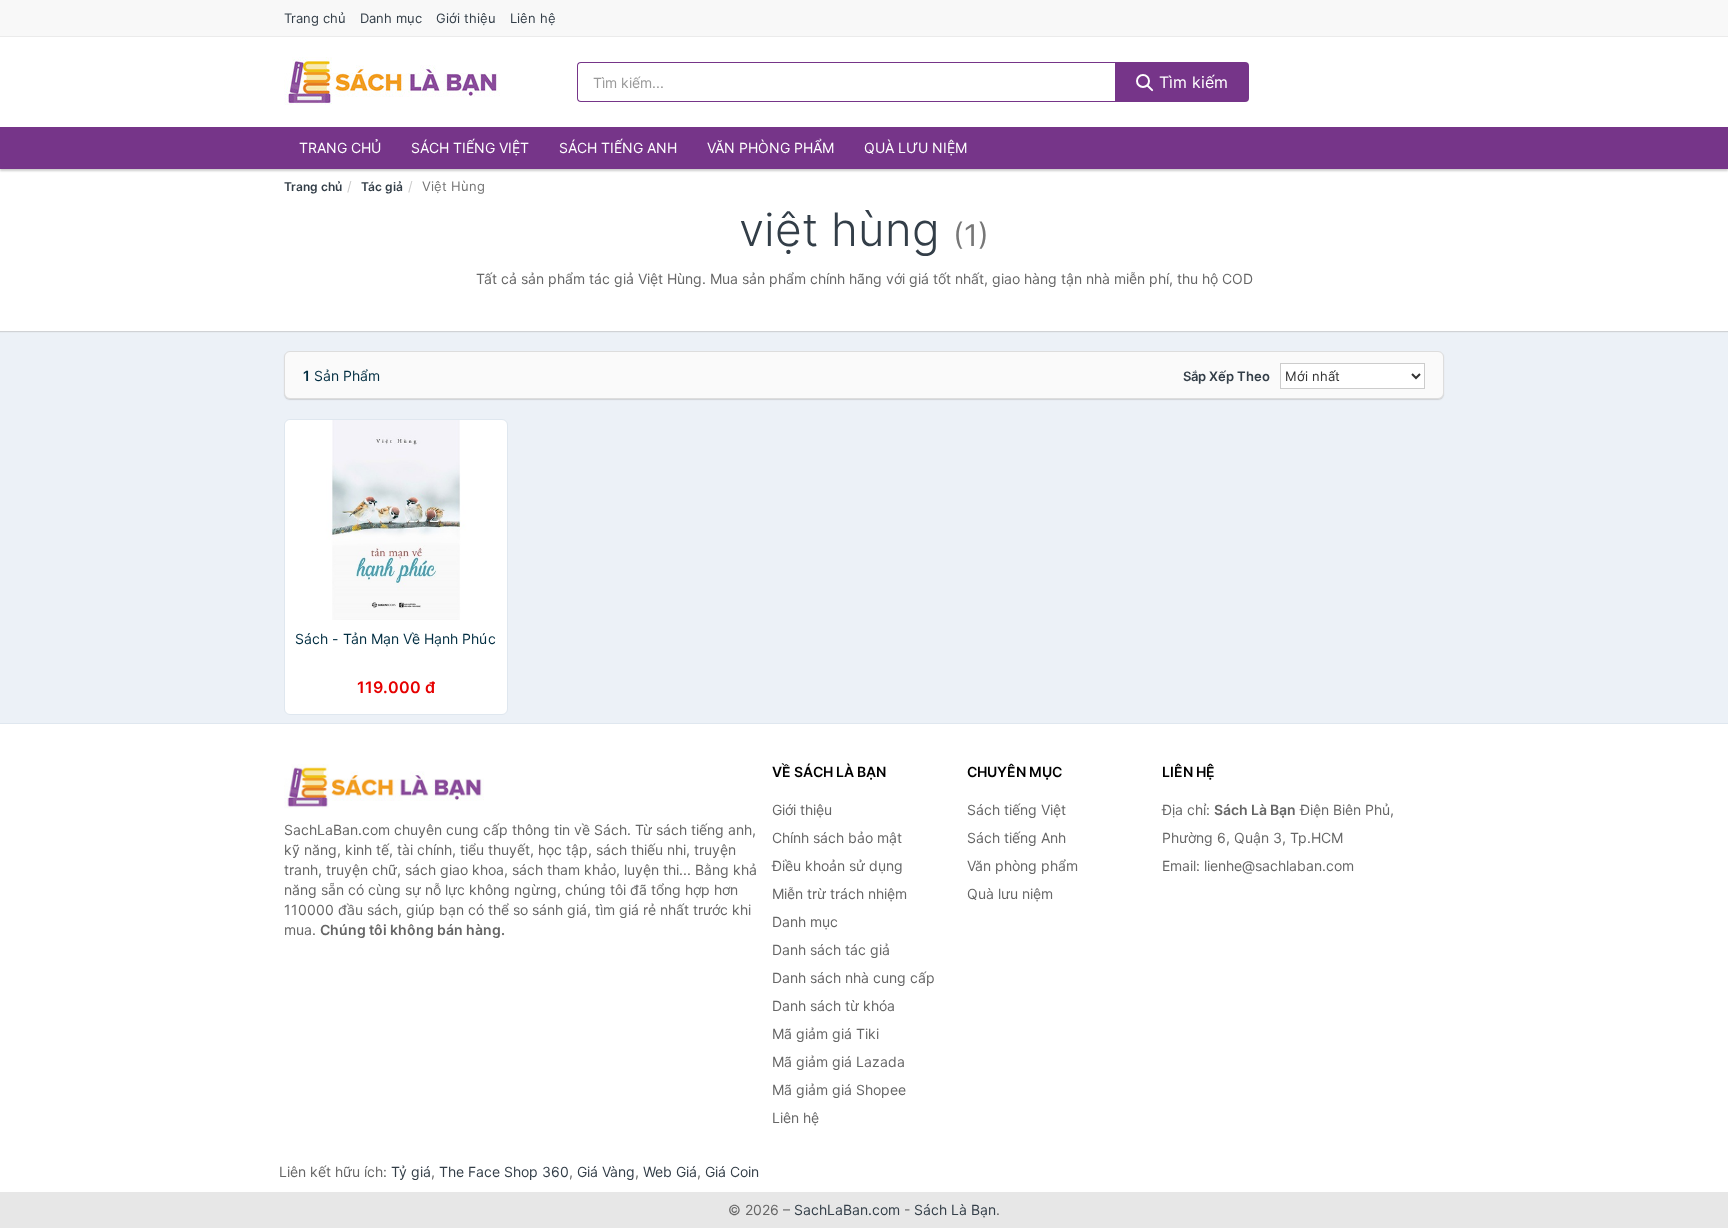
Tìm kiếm (1191, 82)
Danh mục (391, 18)
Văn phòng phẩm (770, 147)
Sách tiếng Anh (618, 147)
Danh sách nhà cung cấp (853, 977)
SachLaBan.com (847, 1209)
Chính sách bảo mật (837, 837)
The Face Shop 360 (504, 1171)
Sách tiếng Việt (470, 147)
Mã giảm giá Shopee (839, 1089)
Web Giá (670, 1171)
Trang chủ (315, 18)
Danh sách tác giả (831, 949)
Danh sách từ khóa (833, 1005)
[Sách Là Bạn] (384, 787)
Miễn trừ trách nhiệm (839, 893)
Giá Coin (732, 1171)
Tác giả (382, 186)
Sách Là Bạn (955, 1209)
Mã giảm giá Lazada (838, 1061)
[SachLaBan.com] (392, 82)
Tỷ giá (411, 1171)
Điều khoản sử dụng (837, 865)
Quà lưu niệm (915, 147)
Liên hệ (533, 18)
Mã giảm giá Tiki (825, 1033)
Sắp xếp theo (1226, 376)
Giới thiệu (466, 18)
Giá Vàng (606, 1171)
